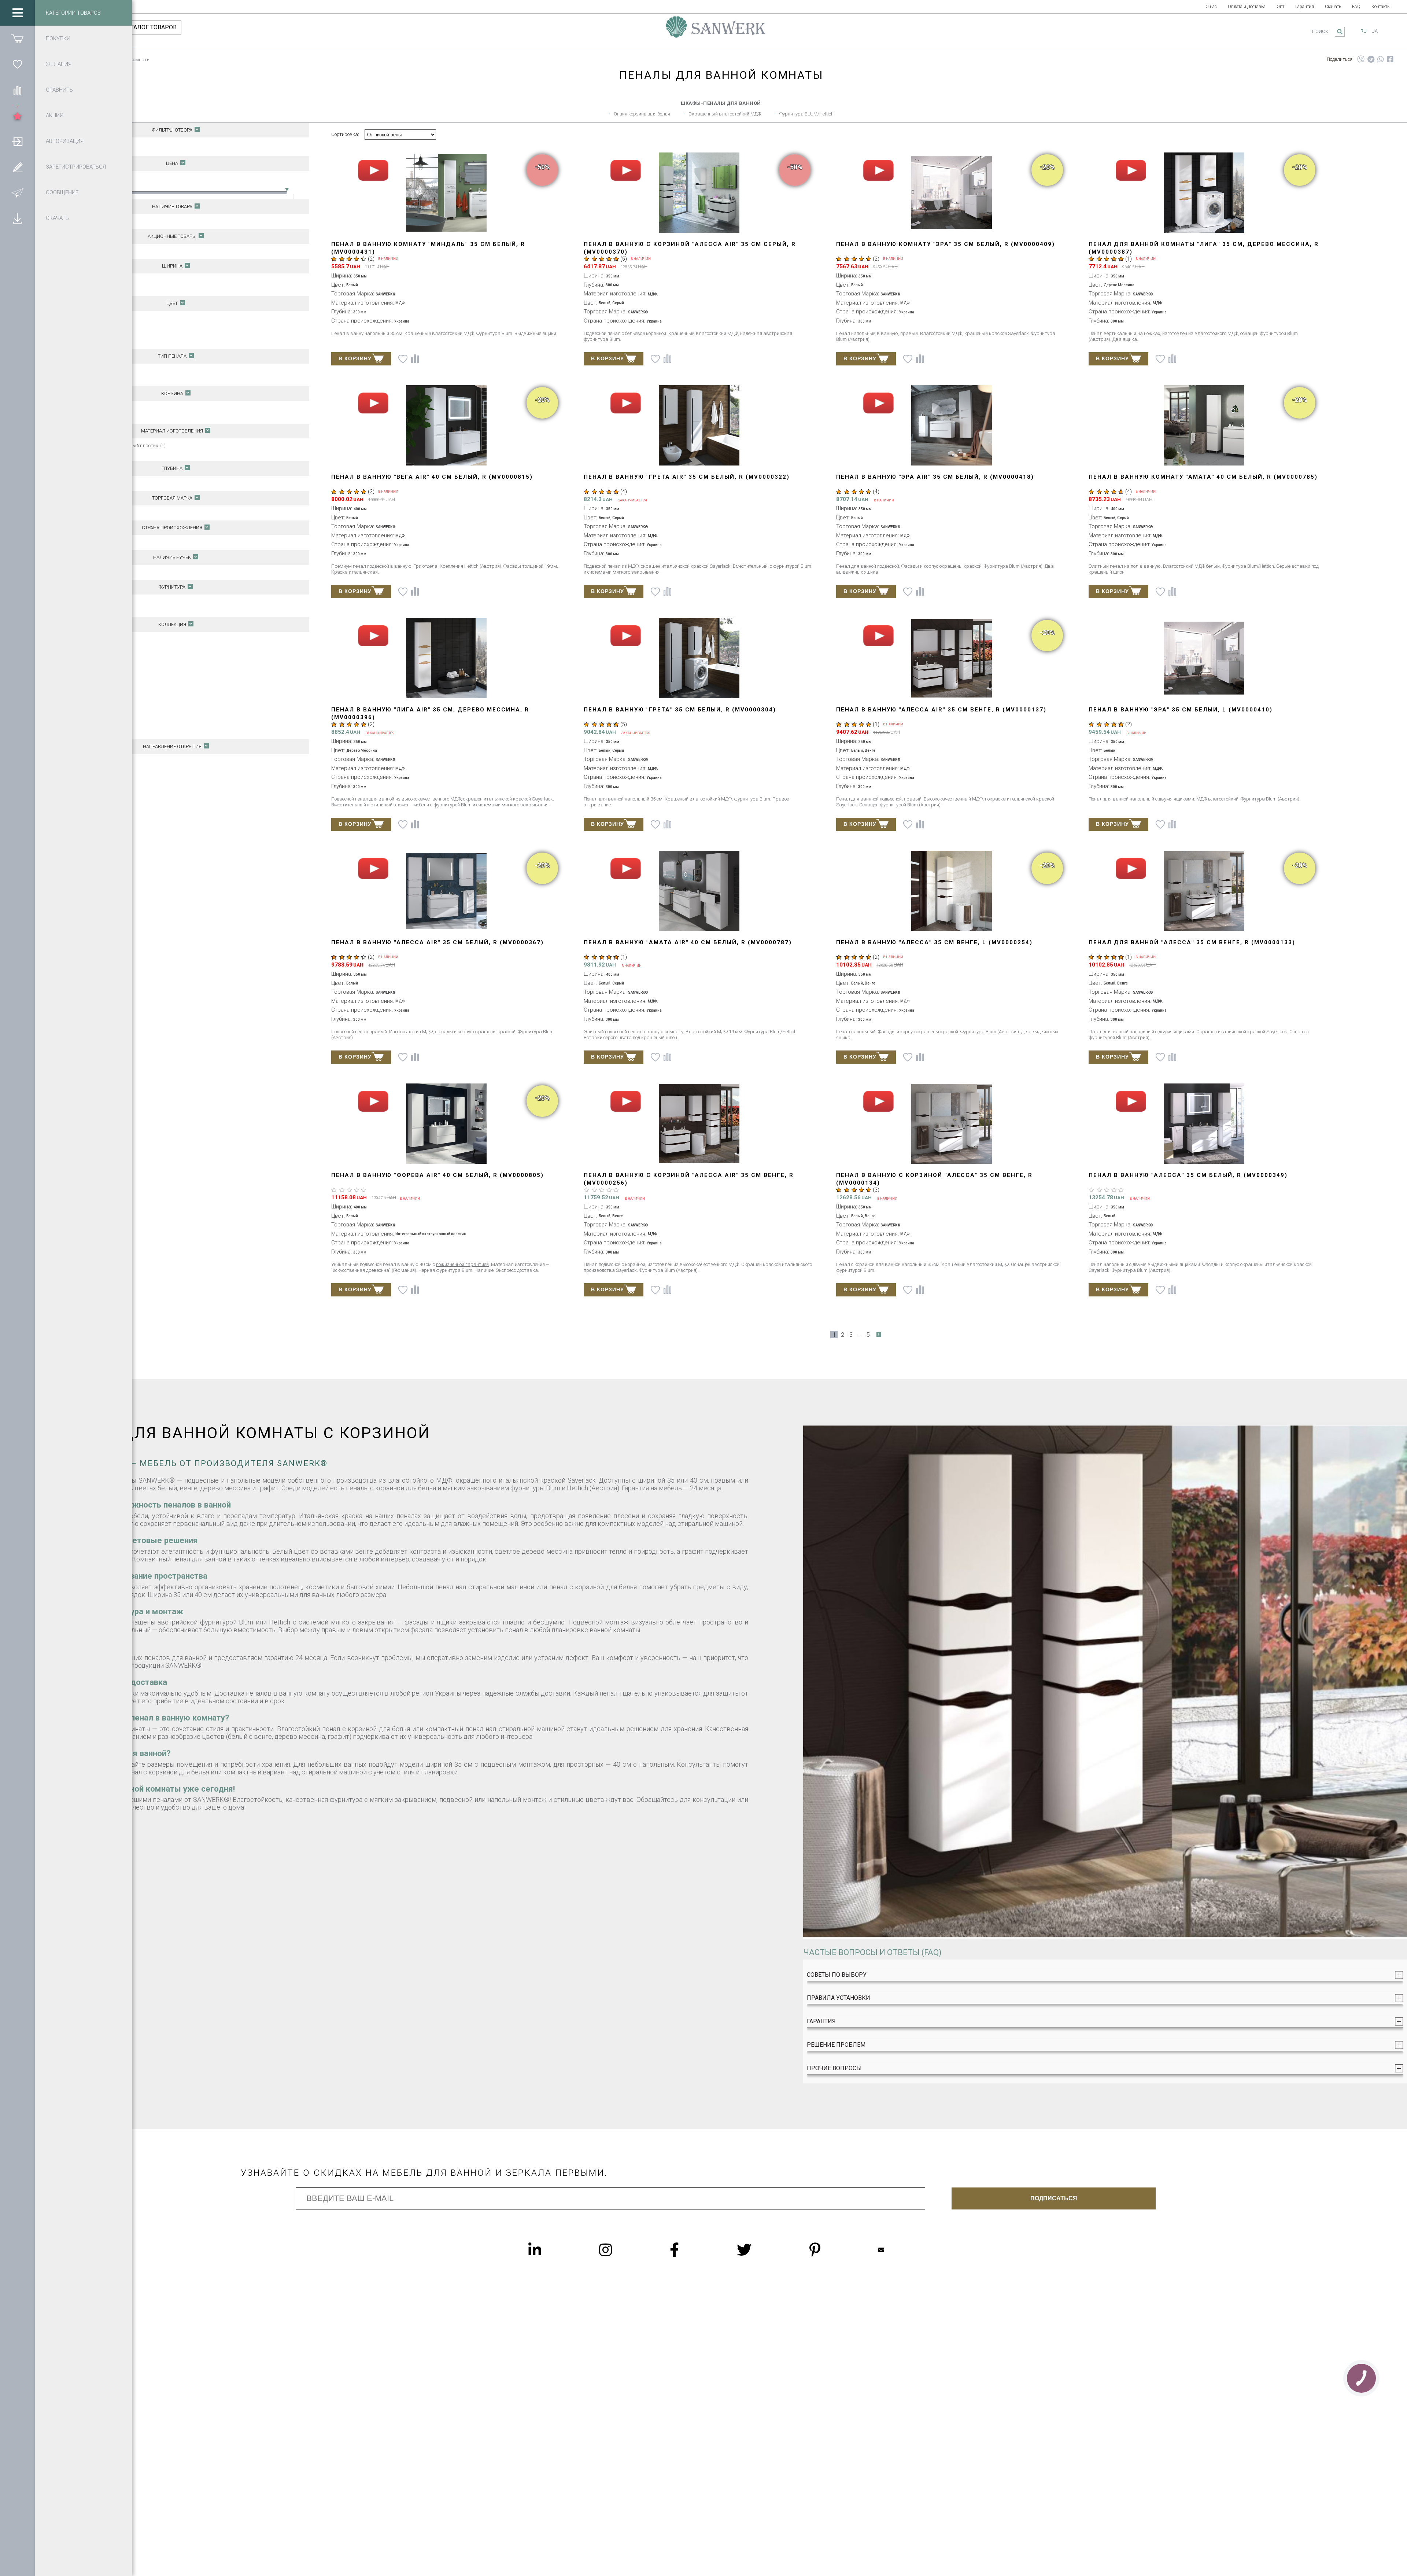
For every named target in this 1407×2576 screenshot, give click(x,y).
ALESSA (84, 639)
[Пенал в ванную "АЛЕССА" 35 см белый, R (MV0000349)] (1204, 1124)
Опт (1280, 7)
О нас (1211, 7)
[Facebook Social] (689, 2250)
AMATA (82, 654)
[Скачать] (17, 218)
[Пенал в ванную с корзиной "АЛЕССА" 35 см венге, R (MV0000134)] (951, 1124)
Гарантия (1305, 7)
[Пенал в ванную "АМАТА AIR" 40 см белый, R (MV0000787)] (699, 892)
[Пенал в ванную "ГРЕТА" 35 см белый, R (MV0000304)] (699, 659)
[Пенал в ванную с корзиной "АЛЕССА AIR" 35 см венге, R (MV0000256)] (699, 1124)
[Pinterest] (830, 2250)
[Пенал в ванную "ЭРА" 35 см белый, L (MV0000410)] (1204, 659)
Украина (86, 542)
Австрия (86, 602)
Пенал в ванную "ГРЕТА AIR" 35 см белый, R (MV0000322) (687, 477)
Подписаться (1054, 2198)
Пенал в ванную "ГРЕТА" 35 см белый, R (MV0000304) (680, 710)
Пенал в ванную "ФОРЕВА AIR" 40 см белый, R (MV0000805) (437, 1175)
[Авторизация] (17, 141)
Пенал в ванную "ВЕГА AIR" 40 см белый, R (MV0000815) (432, 477)
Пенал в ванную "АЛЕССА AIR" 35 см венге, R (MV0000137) (941, 710)
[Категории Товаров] (17, 13)
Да (79, 408)
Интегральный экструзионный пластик (119, 446)
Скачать (1333, 7)
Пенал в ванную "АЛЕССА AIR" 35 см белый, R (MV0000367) (437, 942)
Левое (82, 761)
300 (80, 483)
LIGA (80, 708)
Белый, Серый (91, 333)
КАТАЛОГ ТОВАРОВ (150, 27)
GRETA (82, 693)
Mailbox (896, 2250)
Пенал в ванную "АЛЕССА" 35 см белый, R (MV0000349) (1188, 1175)
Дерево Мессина (93, 341)
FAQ (1356, 7)
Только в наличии (96, 221)
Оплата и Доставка (1247, 7)
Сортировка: (345, 134)
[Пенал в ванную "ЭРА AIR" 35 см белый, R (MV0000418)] (951, 426)
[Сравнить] (17, 90)
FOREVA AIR (88, 685)
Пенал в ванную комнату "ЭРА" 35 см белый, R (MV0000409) (946, 244)
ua (1375, 31)
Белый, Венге (89, 326)
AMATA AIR (86, 662)
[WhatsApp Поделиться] (1381, 59)
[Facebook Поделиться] (1390, 59)
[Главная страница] (716, 30)
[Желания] (17, 64)
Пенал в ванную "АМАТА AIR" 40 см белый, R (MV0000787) (688, 942)
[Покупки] (17, 38)
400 (79, 288)
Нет (80, 416)
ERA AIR (83, 678)
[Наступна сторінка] (879, 1335)
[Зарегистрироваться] (17, 167)
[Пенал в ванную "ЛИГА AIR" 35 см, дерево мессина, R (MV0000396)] (446, 659)
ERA (79, 670)
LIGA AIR (84, 716)
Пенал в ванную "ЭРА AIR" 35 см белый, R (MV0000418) (935, 477)
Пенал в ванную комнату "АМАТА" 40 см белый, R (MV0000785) (1203, 477)
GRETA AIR (86, 701)
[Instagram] (620, 2250)
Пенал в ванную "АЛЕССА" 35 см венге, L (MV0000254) (934, 942)
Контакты (1381, 7)
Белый (83, 318)
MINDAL (84, 724)
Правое (85, 769)
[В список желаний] (403, 359)
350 (80, 281)
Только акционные (96, 251)
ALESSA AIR (88, 647)
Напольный (89, 371)
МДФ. (82, 453)
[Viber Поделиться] (1361, 59)
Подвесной (88, 378)
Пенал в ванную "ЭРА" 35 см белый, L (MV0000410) (1181, 710)
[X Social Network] (759, 2250)
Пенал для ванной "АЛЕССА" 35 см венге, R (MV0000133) (1192, 942)
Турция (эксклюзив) (97, 609)
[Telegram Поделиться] (1371, 59)
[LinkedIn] (549, 2250)
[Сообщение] (17, 192)
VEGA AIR (85, 731)
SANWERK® (89, 513)
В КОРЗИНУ (355, 358)
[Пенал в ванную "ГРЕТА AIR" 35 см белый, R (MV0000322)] (699, 426)
